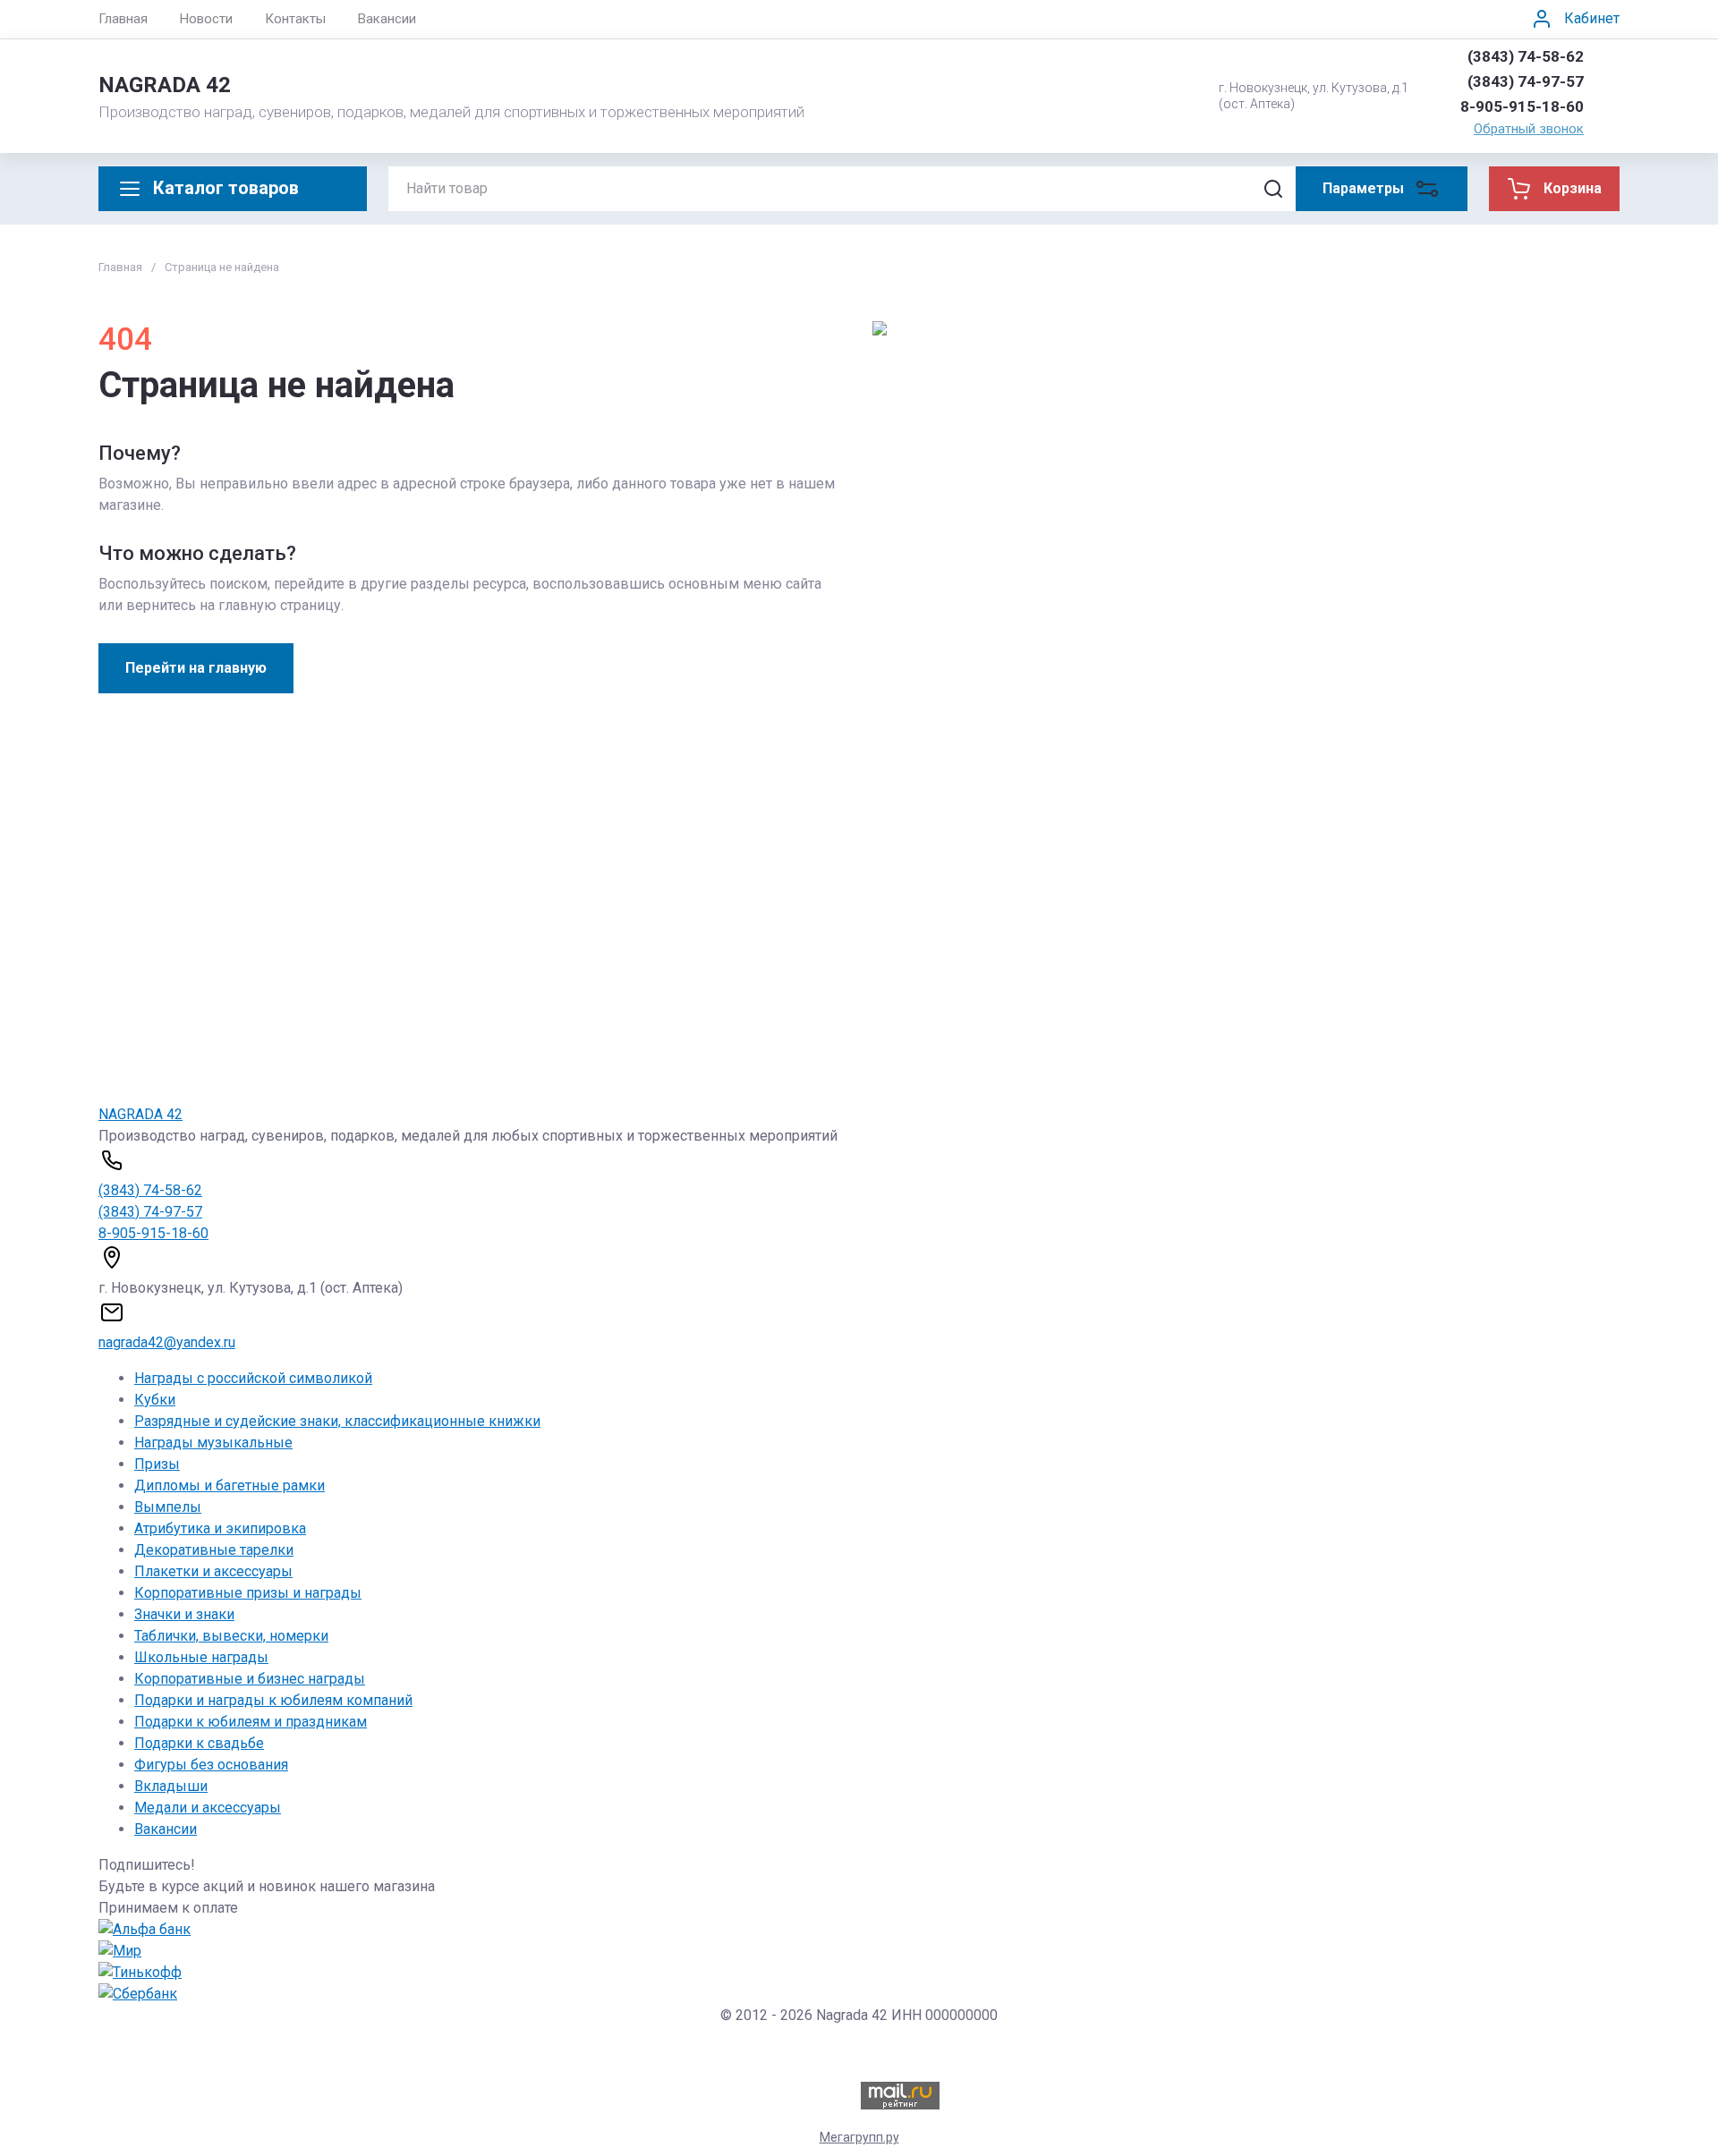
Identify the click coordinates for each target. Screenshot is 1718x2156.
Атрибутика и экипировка (220, 1528)
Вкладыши (171, 1786)
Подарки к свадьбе (199, 1743)
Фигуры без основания (211, 1765)
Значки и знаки (184, 1614)
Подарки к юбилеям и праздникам (251, 1722)
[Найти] (1273, 189)
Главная (123, 19)
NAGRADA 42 (165, 85)
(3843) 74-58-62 (1526, 56)
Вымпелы (168, 1507)
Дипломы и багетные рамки (230, 1485)
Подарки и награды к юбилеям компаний (273, 1700)
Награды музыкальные (213, 1443)
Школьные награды (201, 1657)
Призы (157, 1464)
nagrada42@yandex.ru (167, 1342)
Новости (206, 19)
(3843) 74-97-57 (1526, 81)
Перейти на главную (196, 668)
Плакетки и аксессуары (213, 1571)
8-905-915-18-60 (1522, 106)
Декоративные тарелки (214, 1550)
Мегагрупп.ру (859, 2137)
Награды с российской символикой (253, 1378)
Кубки (155, 1400)
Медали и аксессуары (208, 1808)
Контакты (295, 19)
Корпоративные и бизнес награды (250, 1679)
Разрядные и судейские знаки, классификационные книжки (337, 1421)
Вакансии (387, 19)
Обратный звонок (1529, 129)
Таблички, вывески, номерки (231, 1636)
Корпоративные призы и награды (248, 1593)
